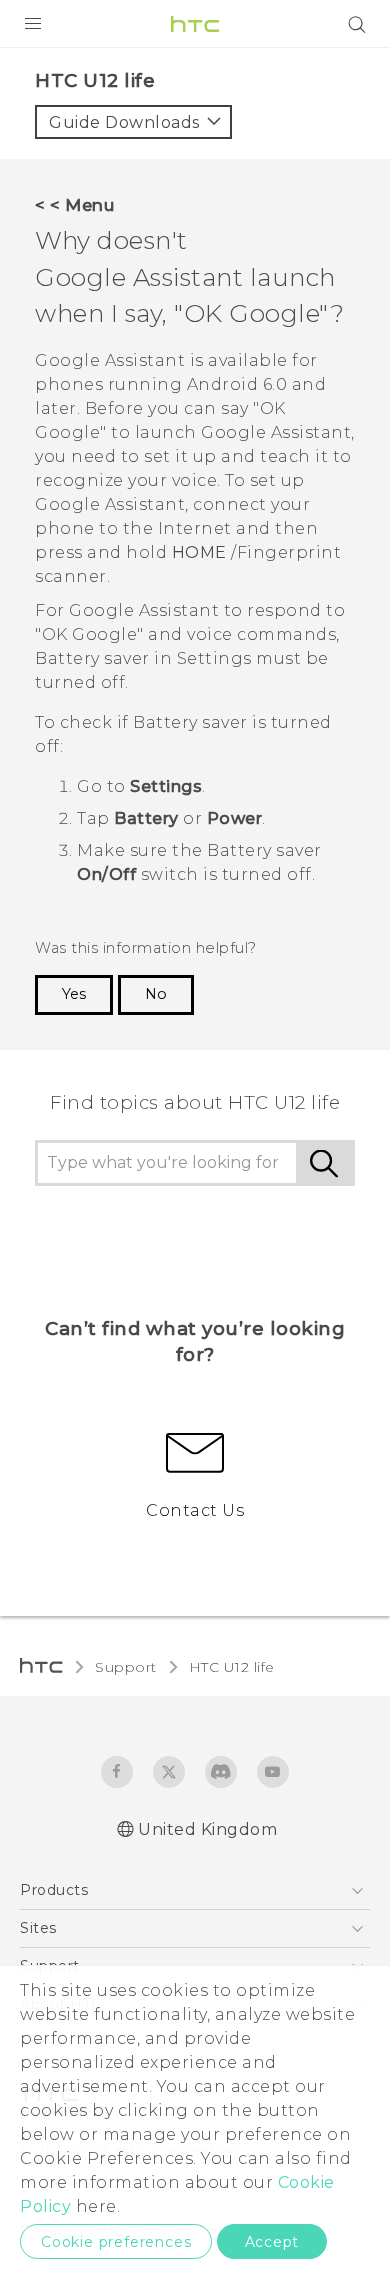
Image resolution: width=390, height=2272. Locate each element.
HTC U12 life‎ (232, 1667)
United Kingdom (207, 1829)
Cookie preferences (116, 2242)
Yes (74, 994)
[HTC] (195, 24)
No (156, 994)
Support (126, 1667)
